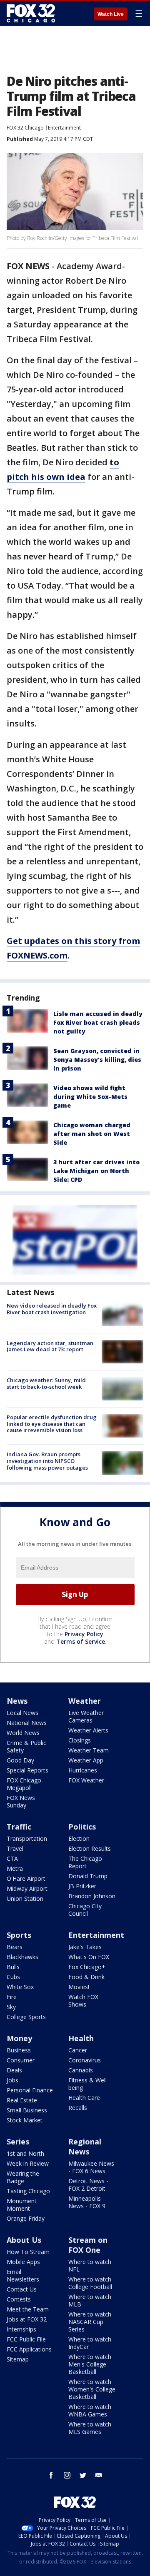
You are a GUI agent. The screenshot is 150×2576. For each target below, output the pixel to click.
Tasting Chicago (28, 2191)
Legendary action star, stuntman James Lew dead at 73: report (50, 1346)
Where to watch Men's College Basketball (90, 2364)
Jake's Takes (85, 1947)
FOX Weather (86, 1780)
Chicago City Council (85, 1910)
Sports (19, 1935)
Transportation (27, 1838)
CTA (12, 1858)
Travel (15, 1848)
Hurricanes (83, 1770)
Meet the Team (28, 2309)
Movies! (79, 1987)
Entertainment (64, 128)
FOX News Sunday (21, 1801)
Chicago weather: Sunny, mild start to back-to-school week (46, 1383)
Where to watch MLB (90, 2300)
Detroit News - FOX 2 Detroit (88, 2185)
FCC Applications (29, 2349)
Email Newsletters (23, 2275)
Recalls (78, 2108)
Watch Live (111, 14)
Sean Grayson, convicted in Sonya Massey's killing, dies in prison (97, 1060)
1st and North (25, 2153)
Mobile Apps (23, 2262)
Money (19, 2038)
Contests (19, 2299)
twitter (83, 2475)
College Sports (26, 2017)
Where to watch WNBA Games (90, 2410)
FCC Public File (26, 2339)
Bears (15, 1947)
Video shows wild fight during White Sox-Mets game (90, 1097)
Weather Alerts (88, 1730)
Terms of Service (81, 1641)
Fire (12, 1997)
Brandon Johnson (92, 1896)
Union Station (25, 1898)
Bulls (13, 1967)
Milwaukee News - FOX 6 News (91, 2167)
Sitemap (18, 2359)
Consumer (21, 2060)
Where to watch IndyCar (90, 2343)
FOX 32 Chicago (25, 128)
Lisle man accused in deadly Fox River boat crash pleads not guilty (98, 1022)
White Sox (20, 1987)
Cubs (13, 1977)
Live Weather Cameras (86, 1716)
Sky (11, 2007)
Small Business (27, 2110)
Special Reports (27, 1770)
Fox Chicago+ (87, 1967)
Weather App (86, 1760)
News (17, 1701)
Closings (80, 1740)
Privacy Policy (84, 1634)
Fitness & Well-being (89, 2084)
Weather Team (89, 1750)
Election (79, 1838)
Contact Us (22, 2289)
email (99, 2475)
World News (23, 1733)
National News (27, 1723)
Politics (82, 1827)
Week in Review (28, 2163)
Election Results (90, 1848)
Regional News (85, 2147)
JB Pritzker (82, 1886)
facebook (51, 2475)
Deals (14, 2070)
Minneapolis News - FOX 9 (87, 2202)
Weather (85, 1701)
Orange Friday (26, 2218)
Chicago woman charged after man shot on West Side (92, 1134)
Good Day (20, 1760)
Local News (22, 1713)
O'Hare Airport (26, 1878)
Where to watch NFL (90, 2265)
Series (18, 2142)
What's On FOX (89, 1957)
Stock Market (25, 2120)
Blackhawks (22, 1957)
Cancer (78, 2050)
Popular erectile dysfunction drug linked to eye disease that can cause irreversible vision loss (52, 1424)
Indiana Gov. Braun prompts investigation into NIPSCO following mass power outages (47, 1461)
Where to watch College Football (90, 2283)
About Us (24, 2240)
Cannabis (81, 2070)
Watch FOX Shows (83, 2001)
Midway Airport (27, 1888)
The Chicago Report (85, 1862)
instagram (67, 2475)
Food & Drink (86, 1977)
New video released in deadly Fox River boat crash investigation (52, 1309)
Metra (15, 1868)
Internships (21, 2329)
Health (81, 2038)
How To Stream (28, 2252)
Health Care (84, 2098)
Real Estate (22, 2100)
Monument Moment (22, 2205)
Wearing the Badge (23, 2177)
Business (19, 2050)
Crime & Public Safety (26, 1746)
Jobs (12, 2080)
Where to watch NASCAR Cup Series (90, 2322)
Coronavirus (85, 2060)
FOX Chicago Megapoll (24, 1784)
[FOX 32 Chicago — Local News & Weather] (31, 13)
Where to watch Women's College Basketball (92, 2389)
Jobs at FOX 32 (27, 2319)
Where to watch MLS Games (90, 2428)
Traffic (19, 1827)
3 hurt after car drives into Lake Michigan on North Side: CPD (96, 1171)
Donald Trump (88, 1876)
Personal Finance (30, 2090)
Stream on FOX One (88, 2245)
